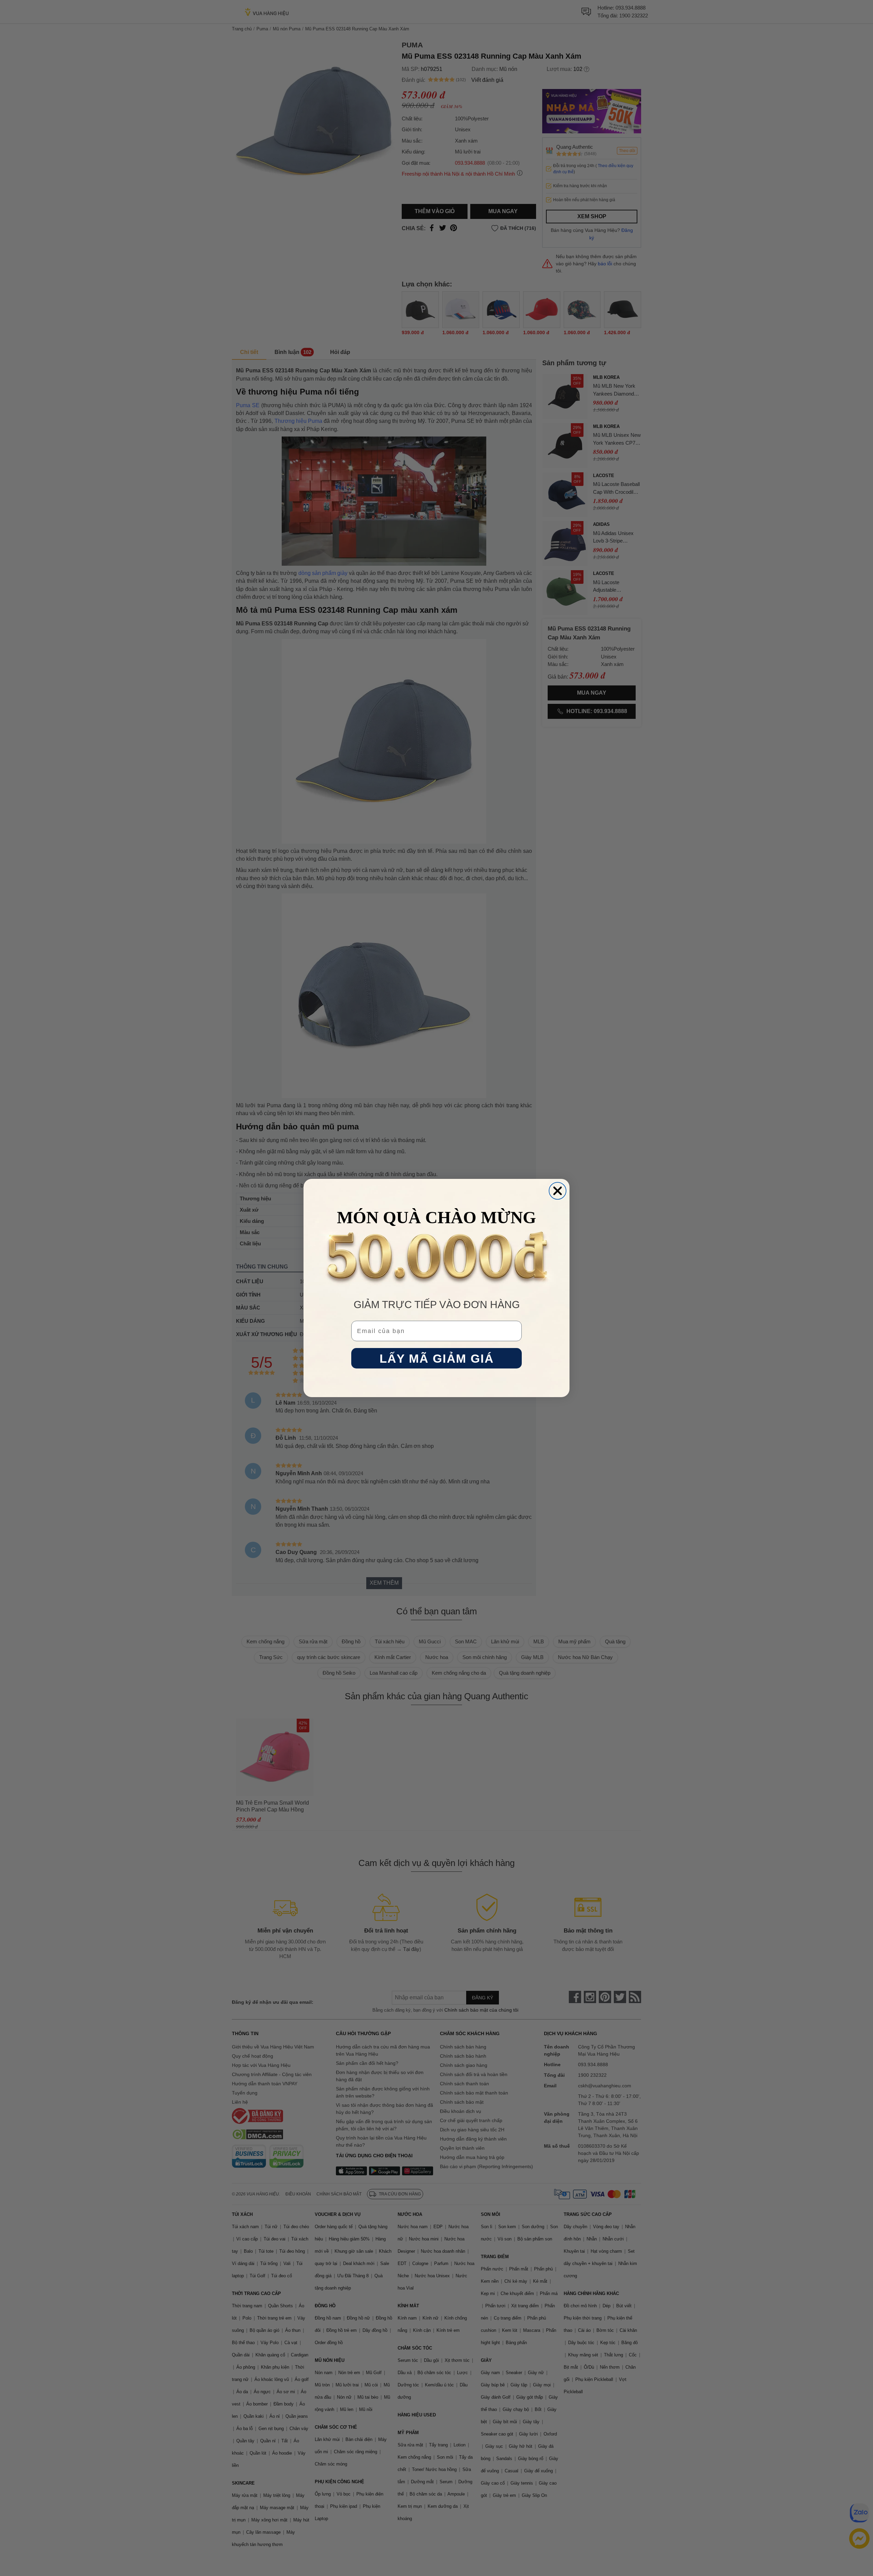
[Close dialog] (558, 1191)
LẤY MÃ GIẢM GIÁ (437, 1358)
